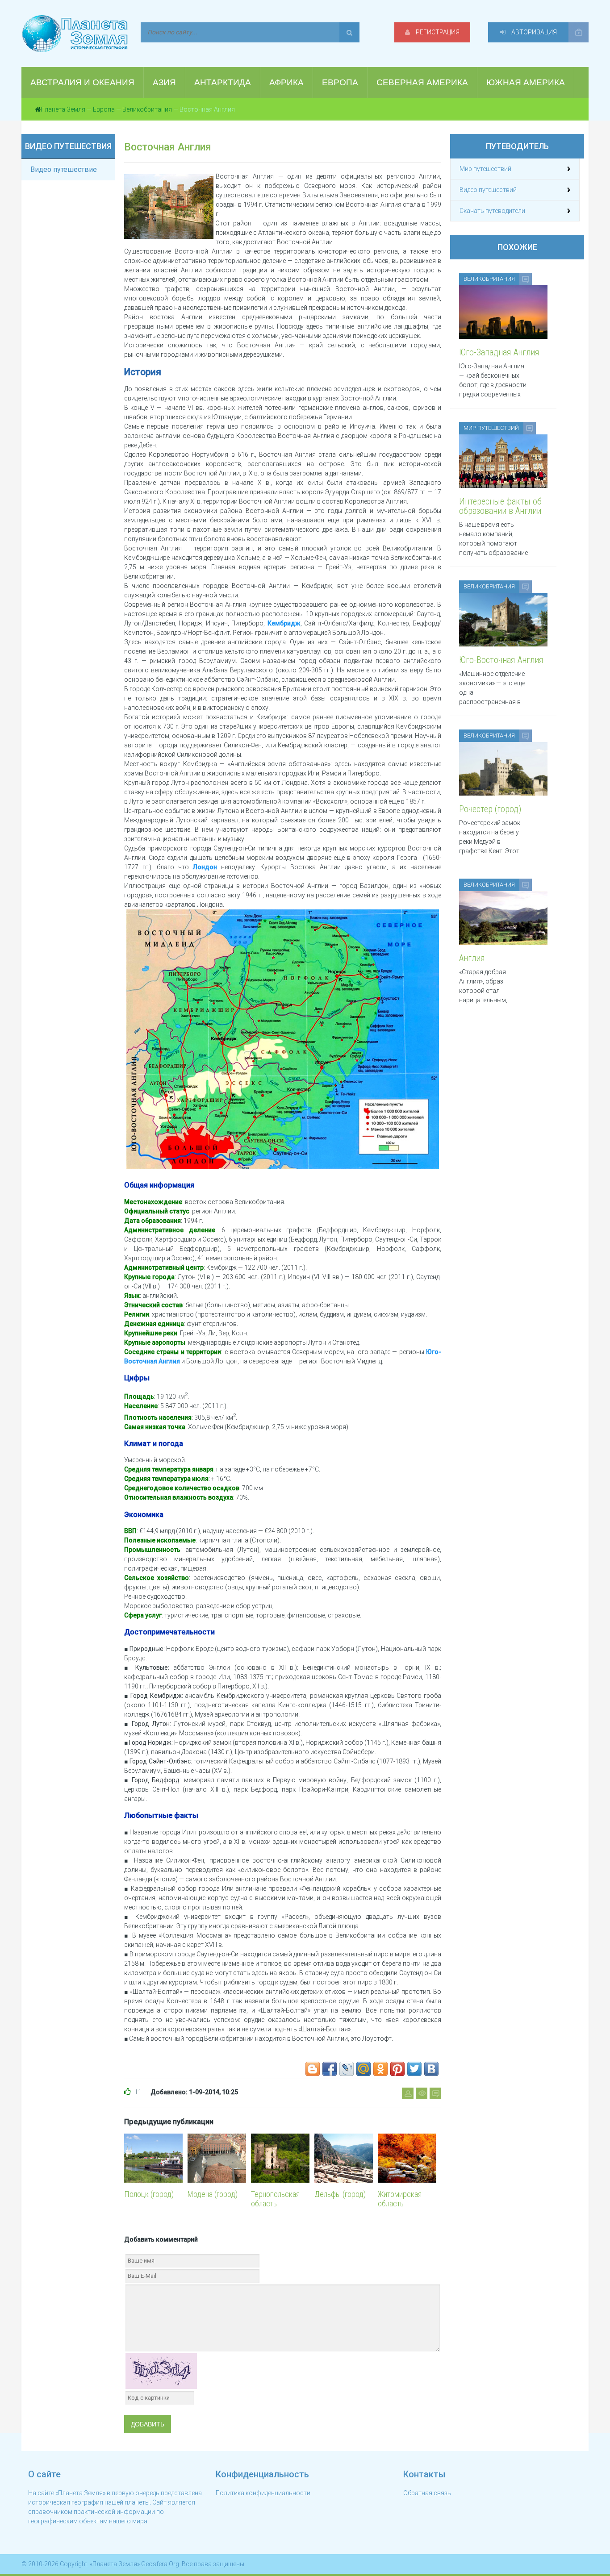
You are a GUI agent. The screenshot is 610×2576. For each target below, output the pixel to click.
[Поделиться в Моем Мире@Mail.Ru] (363, 2069)
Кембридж (284, 623)
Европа (104, 109)
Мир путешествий (485, 169)
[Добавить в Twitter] (414, 2069)
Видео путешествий (488, 190)
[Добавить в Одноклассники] (380, 2069)
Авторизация (533, 32)
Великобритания (147, 109)
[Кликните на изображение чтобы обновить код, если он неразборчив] (161, 2370)
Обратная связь (427, 2493)
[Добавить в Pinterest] (397, 2069)
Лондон (205, 867)
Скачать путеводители (492, 211)
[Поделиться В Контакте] (431, 2069)
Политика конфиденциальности (263, 2493)
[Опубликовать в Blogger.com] (313, 2069)
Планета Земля (63, 109)
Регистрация (437, 32)
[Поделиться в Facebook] (330, 2069)
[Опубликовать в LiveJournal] (347, 2069)
